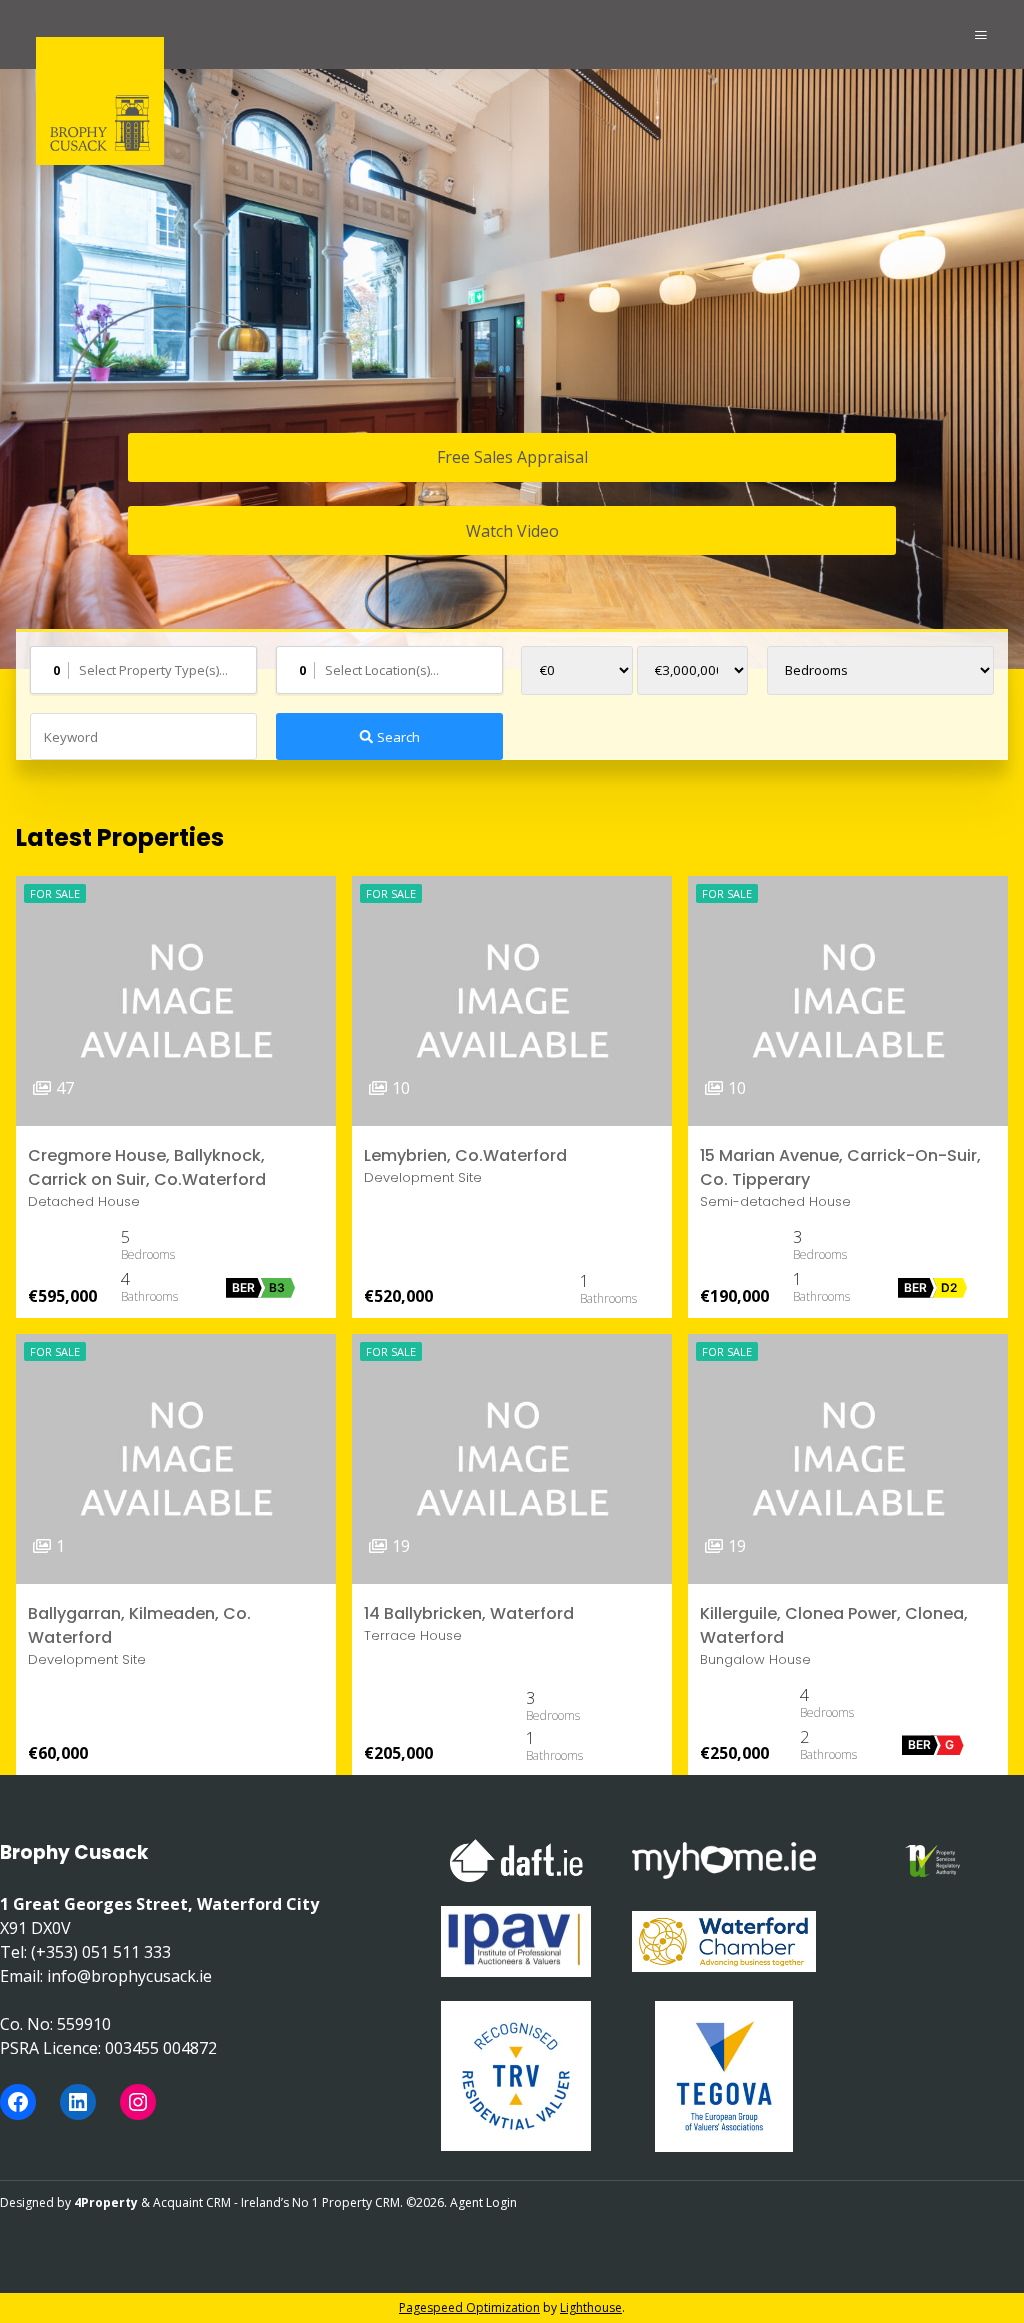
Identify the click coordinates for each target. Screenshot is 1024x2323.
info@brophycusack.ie (129, 1976)
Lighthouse (591, 2307)
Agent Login (483, 2202)
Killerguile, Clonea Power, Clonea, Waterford (834, 1625)
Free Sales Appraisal (512, 457)
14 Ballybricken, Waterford (469, 1613)
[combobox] (143, 670)
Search (397, 737)
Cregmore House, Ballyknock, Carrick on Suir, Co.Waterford (147, 1167)
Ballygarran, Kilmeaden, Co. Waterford (139, 1625)
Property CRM (361, 2202)
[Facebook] (18, 2102)
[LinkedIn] (78, 2102)
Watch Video (512, 531)
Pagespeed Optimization (469, 2307)
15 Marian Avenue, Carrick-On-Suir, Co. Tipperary (840, 1167)
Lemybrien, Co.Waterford (465, 1155)
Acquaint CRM (192, 2202)
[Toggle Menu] (981, 34)
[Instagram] (138, 2102)
